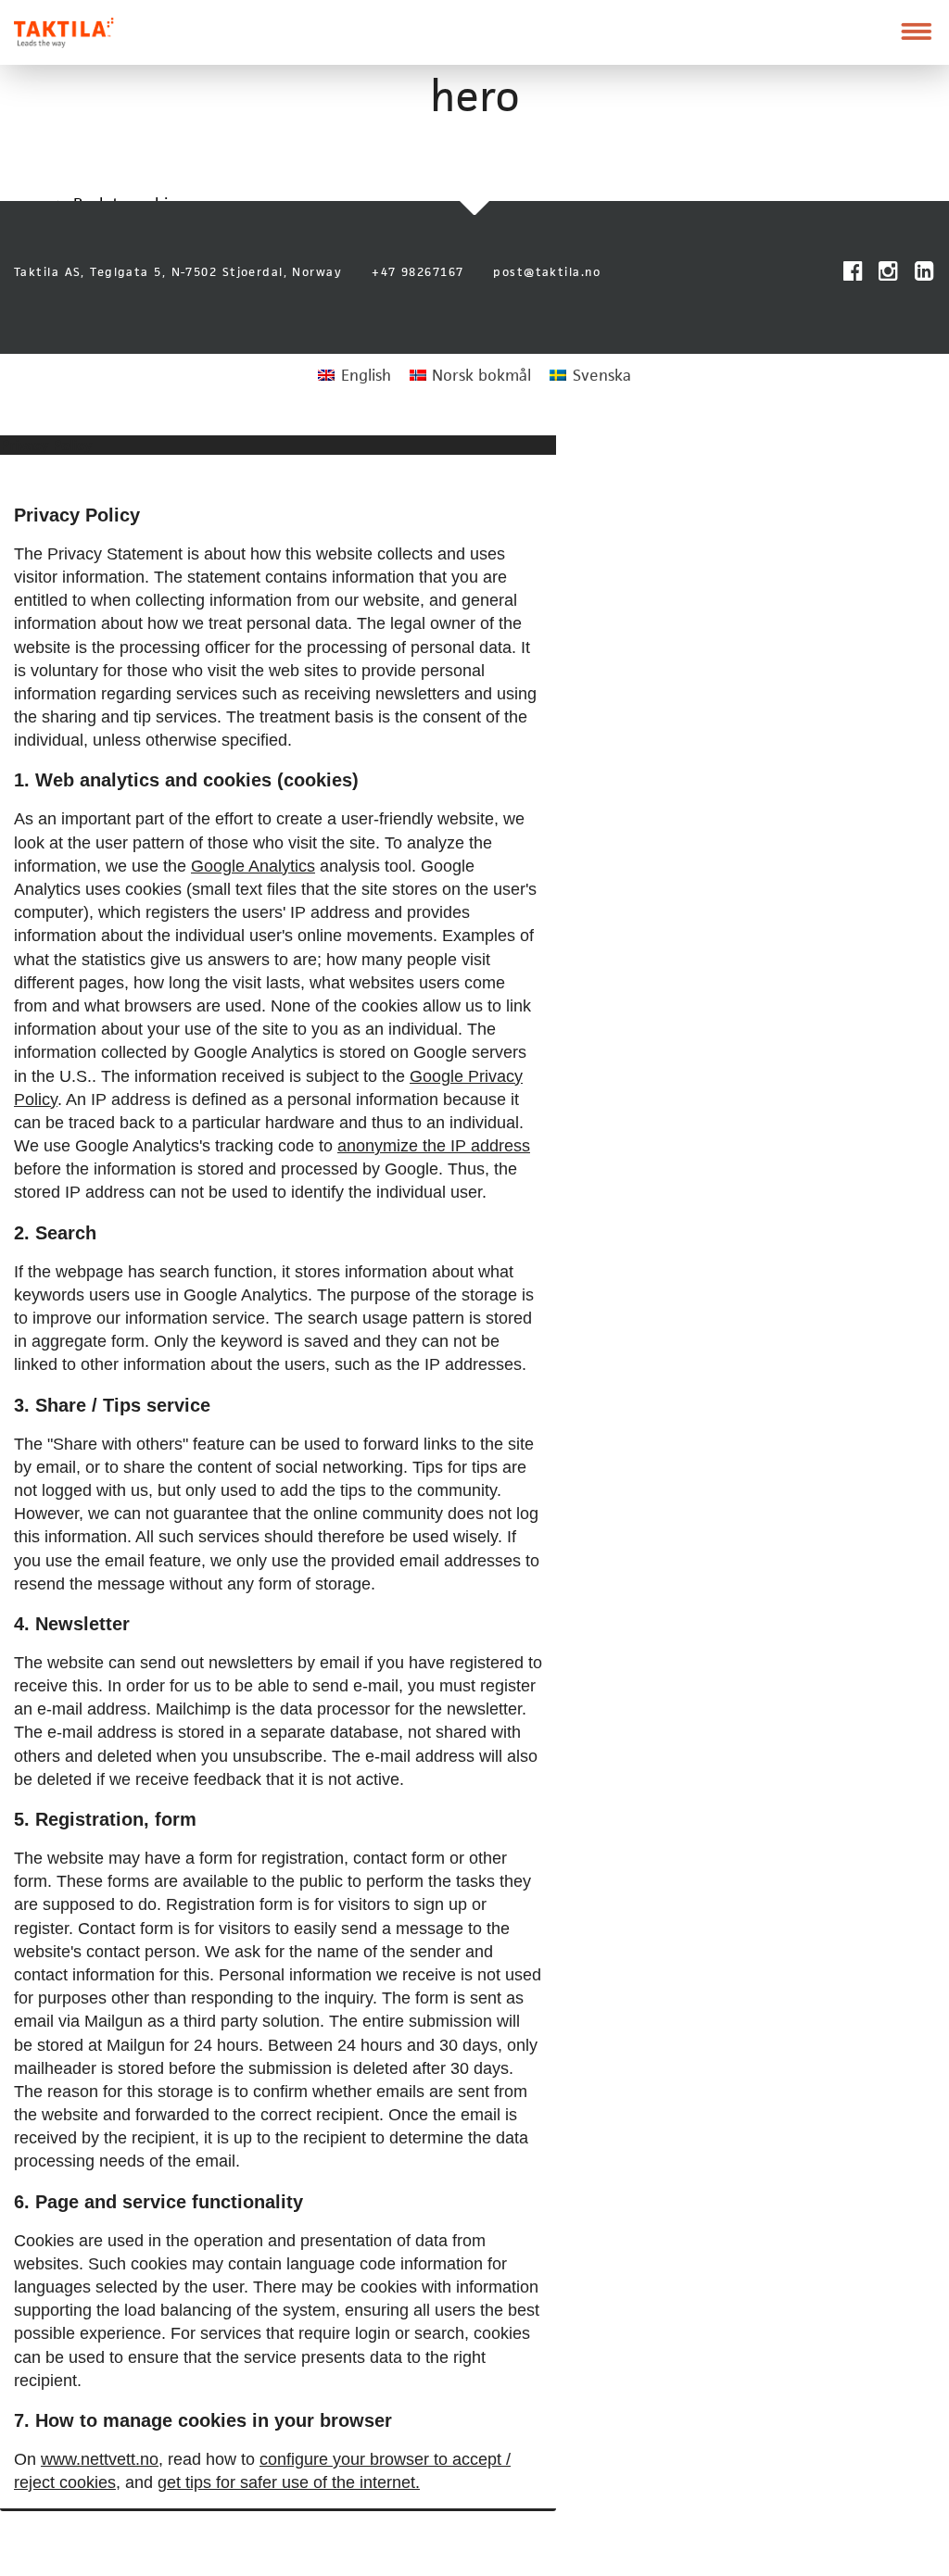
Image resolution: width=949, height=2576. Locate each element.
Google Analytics (253, 866)
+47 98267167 (418, 272)
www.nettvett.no (100, 2459)
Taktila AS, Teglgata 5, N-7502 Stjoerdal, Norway (178, 272)
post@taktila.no (547, 272)
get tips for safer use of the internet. (289, 2482)
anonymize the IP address (434, 1146)
